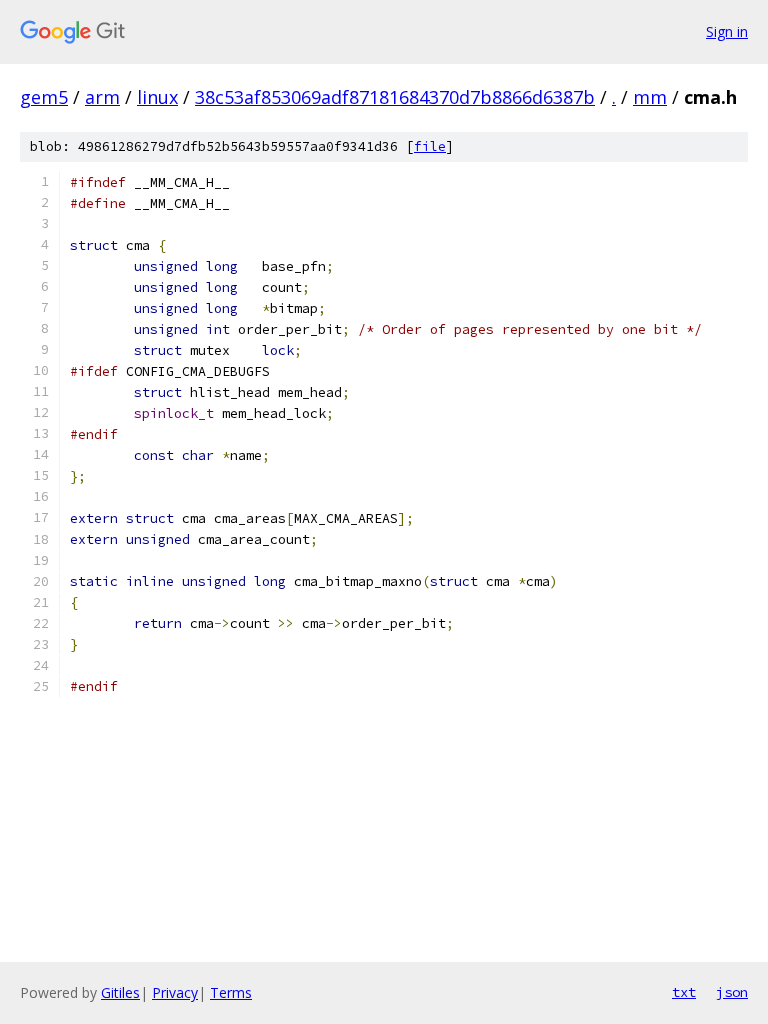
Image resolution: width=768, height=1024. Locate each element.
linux (157, 97)
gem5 (44, 97)
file (430, 146)
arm (102, 97)
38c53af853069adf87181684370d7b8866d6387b (395, 97)
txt (684, 992)
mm (650, 97)
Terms (231, 992)
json (732, 992)
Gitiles (120, 992)
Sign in (727, 31)
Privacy (175, 992)
